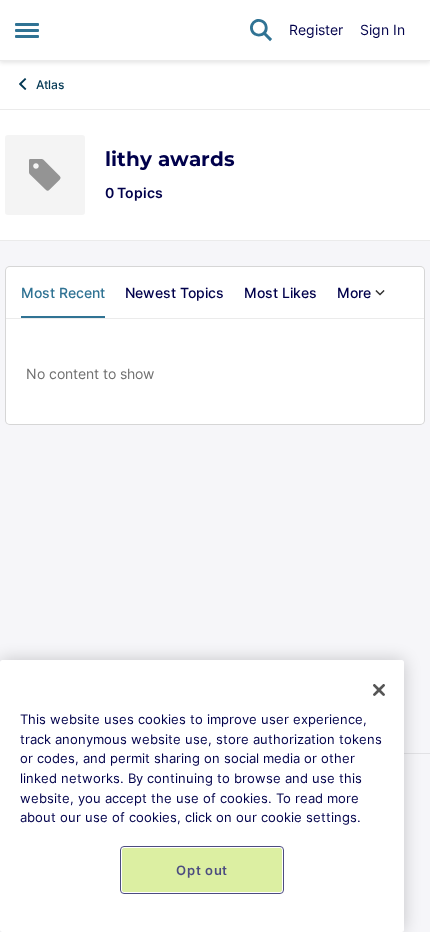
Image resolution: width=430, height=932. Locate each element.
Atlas (50, 84)
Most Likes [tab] (280, 292)
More (354, 292)
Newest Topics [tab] (174, 292)
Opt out (202, 870)
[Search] (261, 30)
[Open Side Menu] (27, 30)
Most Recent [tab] (63, 292)
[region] (202, 796)
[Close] (379, 690)
